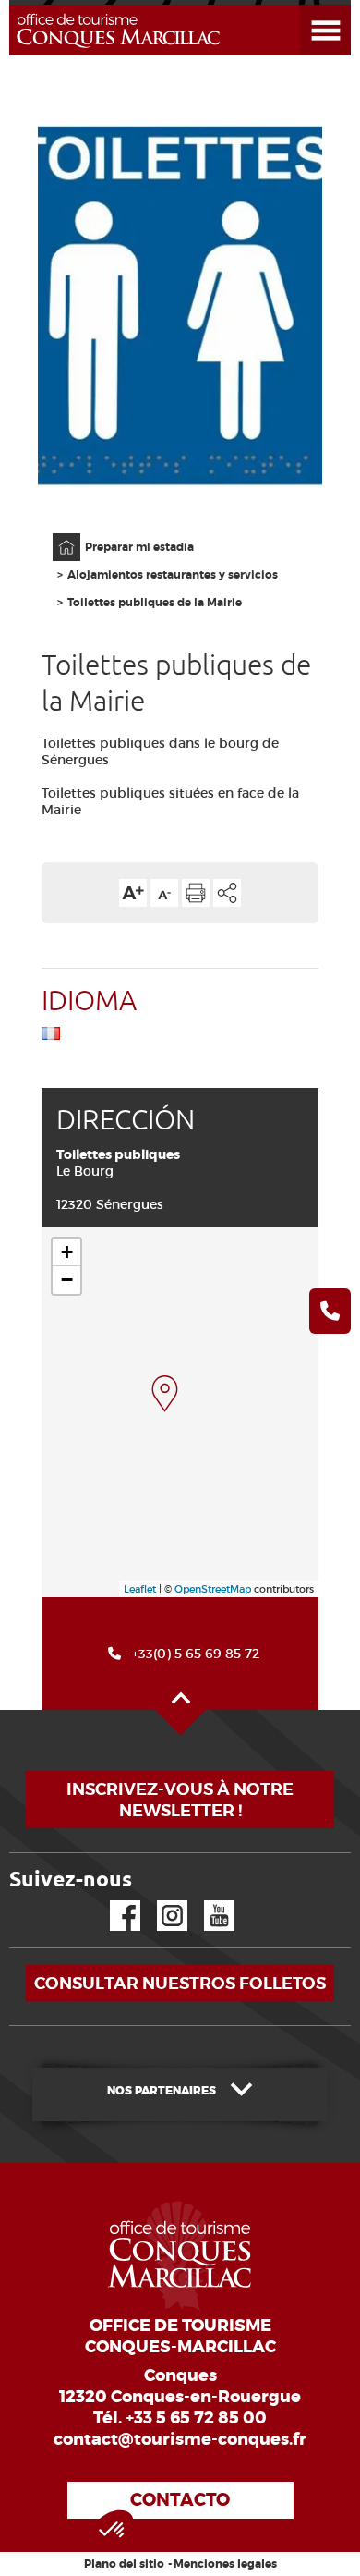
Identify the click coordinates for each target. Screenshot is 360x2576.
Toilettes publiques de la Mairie (155, 603)
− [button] (67, 1280)
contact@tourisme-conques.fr (180, 2439)
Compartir (227, 893)
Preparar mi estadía (139, 547)
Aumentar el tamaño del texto (133, 893)
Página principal (57, 534)
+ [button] (67, 1252)
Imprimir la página (196, 893)
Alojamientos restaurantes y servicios (173, 575)
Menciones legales (225, 2564)
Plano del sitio (124, 2564)
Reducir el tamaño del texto (164, 893)
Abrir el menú (303, 5)
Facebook (114, 1901)
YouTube (207, 1901)
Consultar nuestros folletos (180, 1983)
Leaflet (140, 1589)
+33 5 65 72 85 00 (196, 2418)
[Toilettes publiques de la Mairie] (165, 1394)
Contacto (180, 2500)
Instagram (159, 1901)
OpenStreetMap (213, 1589)
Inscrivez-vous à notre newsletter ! (180, 1800)
